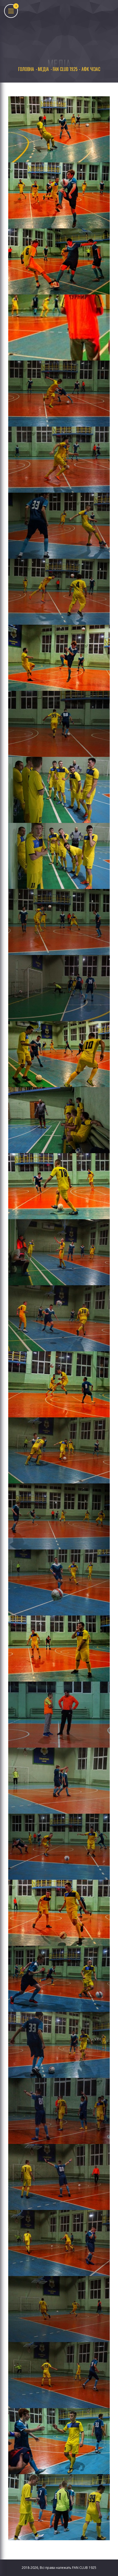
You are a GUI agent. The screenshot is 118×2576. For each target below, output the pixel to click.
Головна (26, 69)
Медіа (43, 69)
